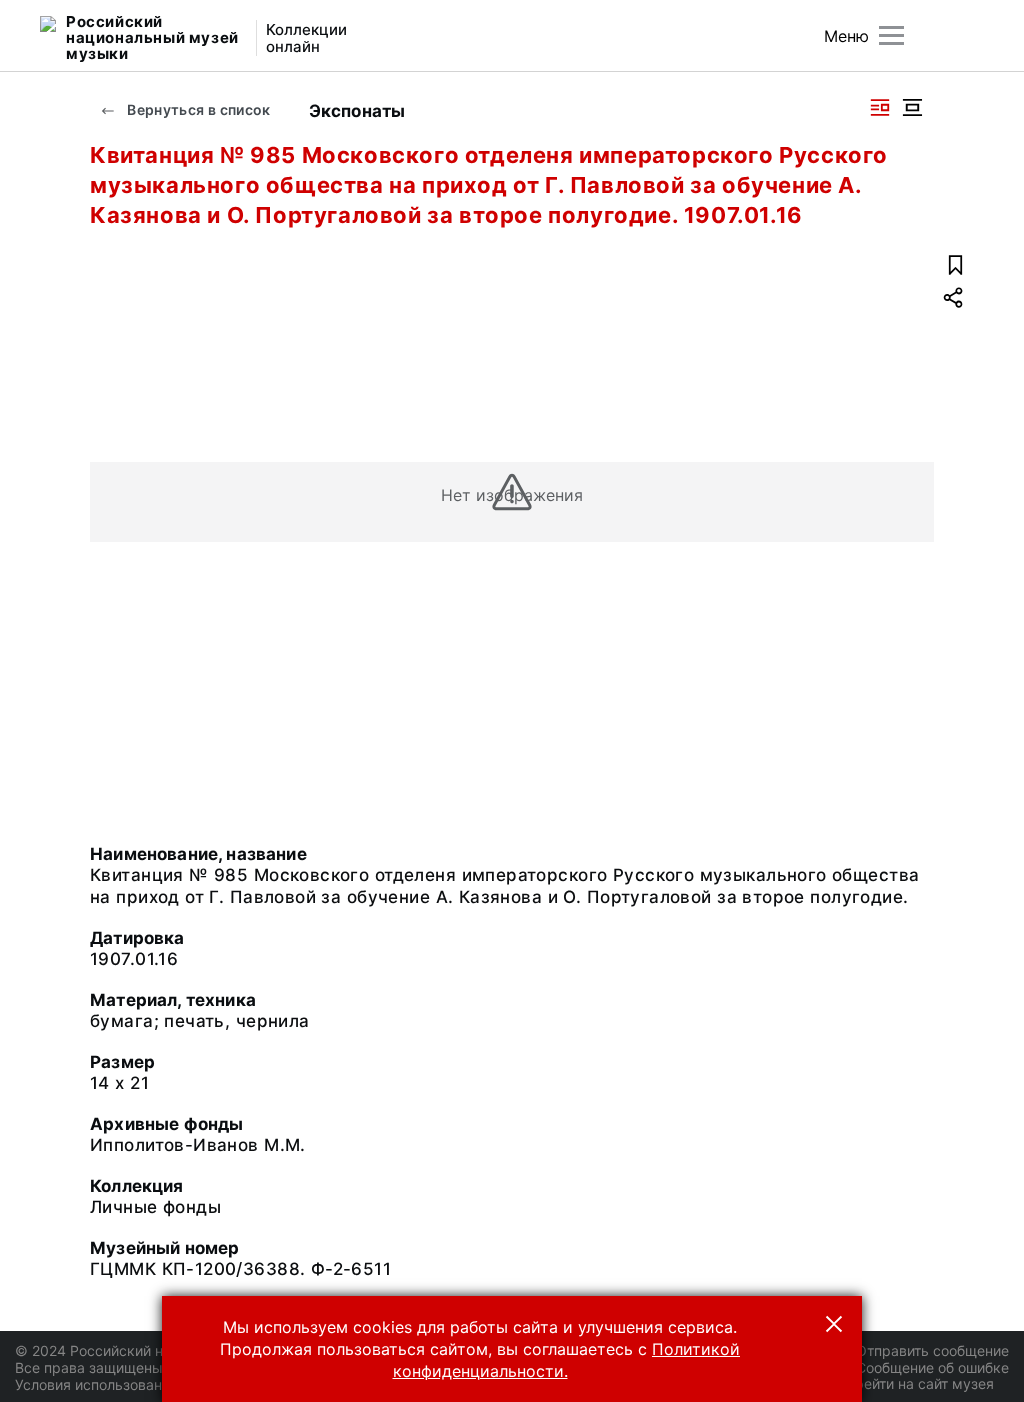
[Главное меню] (891, 35)
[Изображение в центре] (912, 107)
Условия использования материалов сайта (160, 1384)
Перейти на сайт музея (915, 1383)
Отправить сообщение (932, 1350)
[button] (834, 1324)
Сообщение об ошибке (932, 1367)
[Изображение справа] (880, 107)
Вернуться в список (197, 109)
